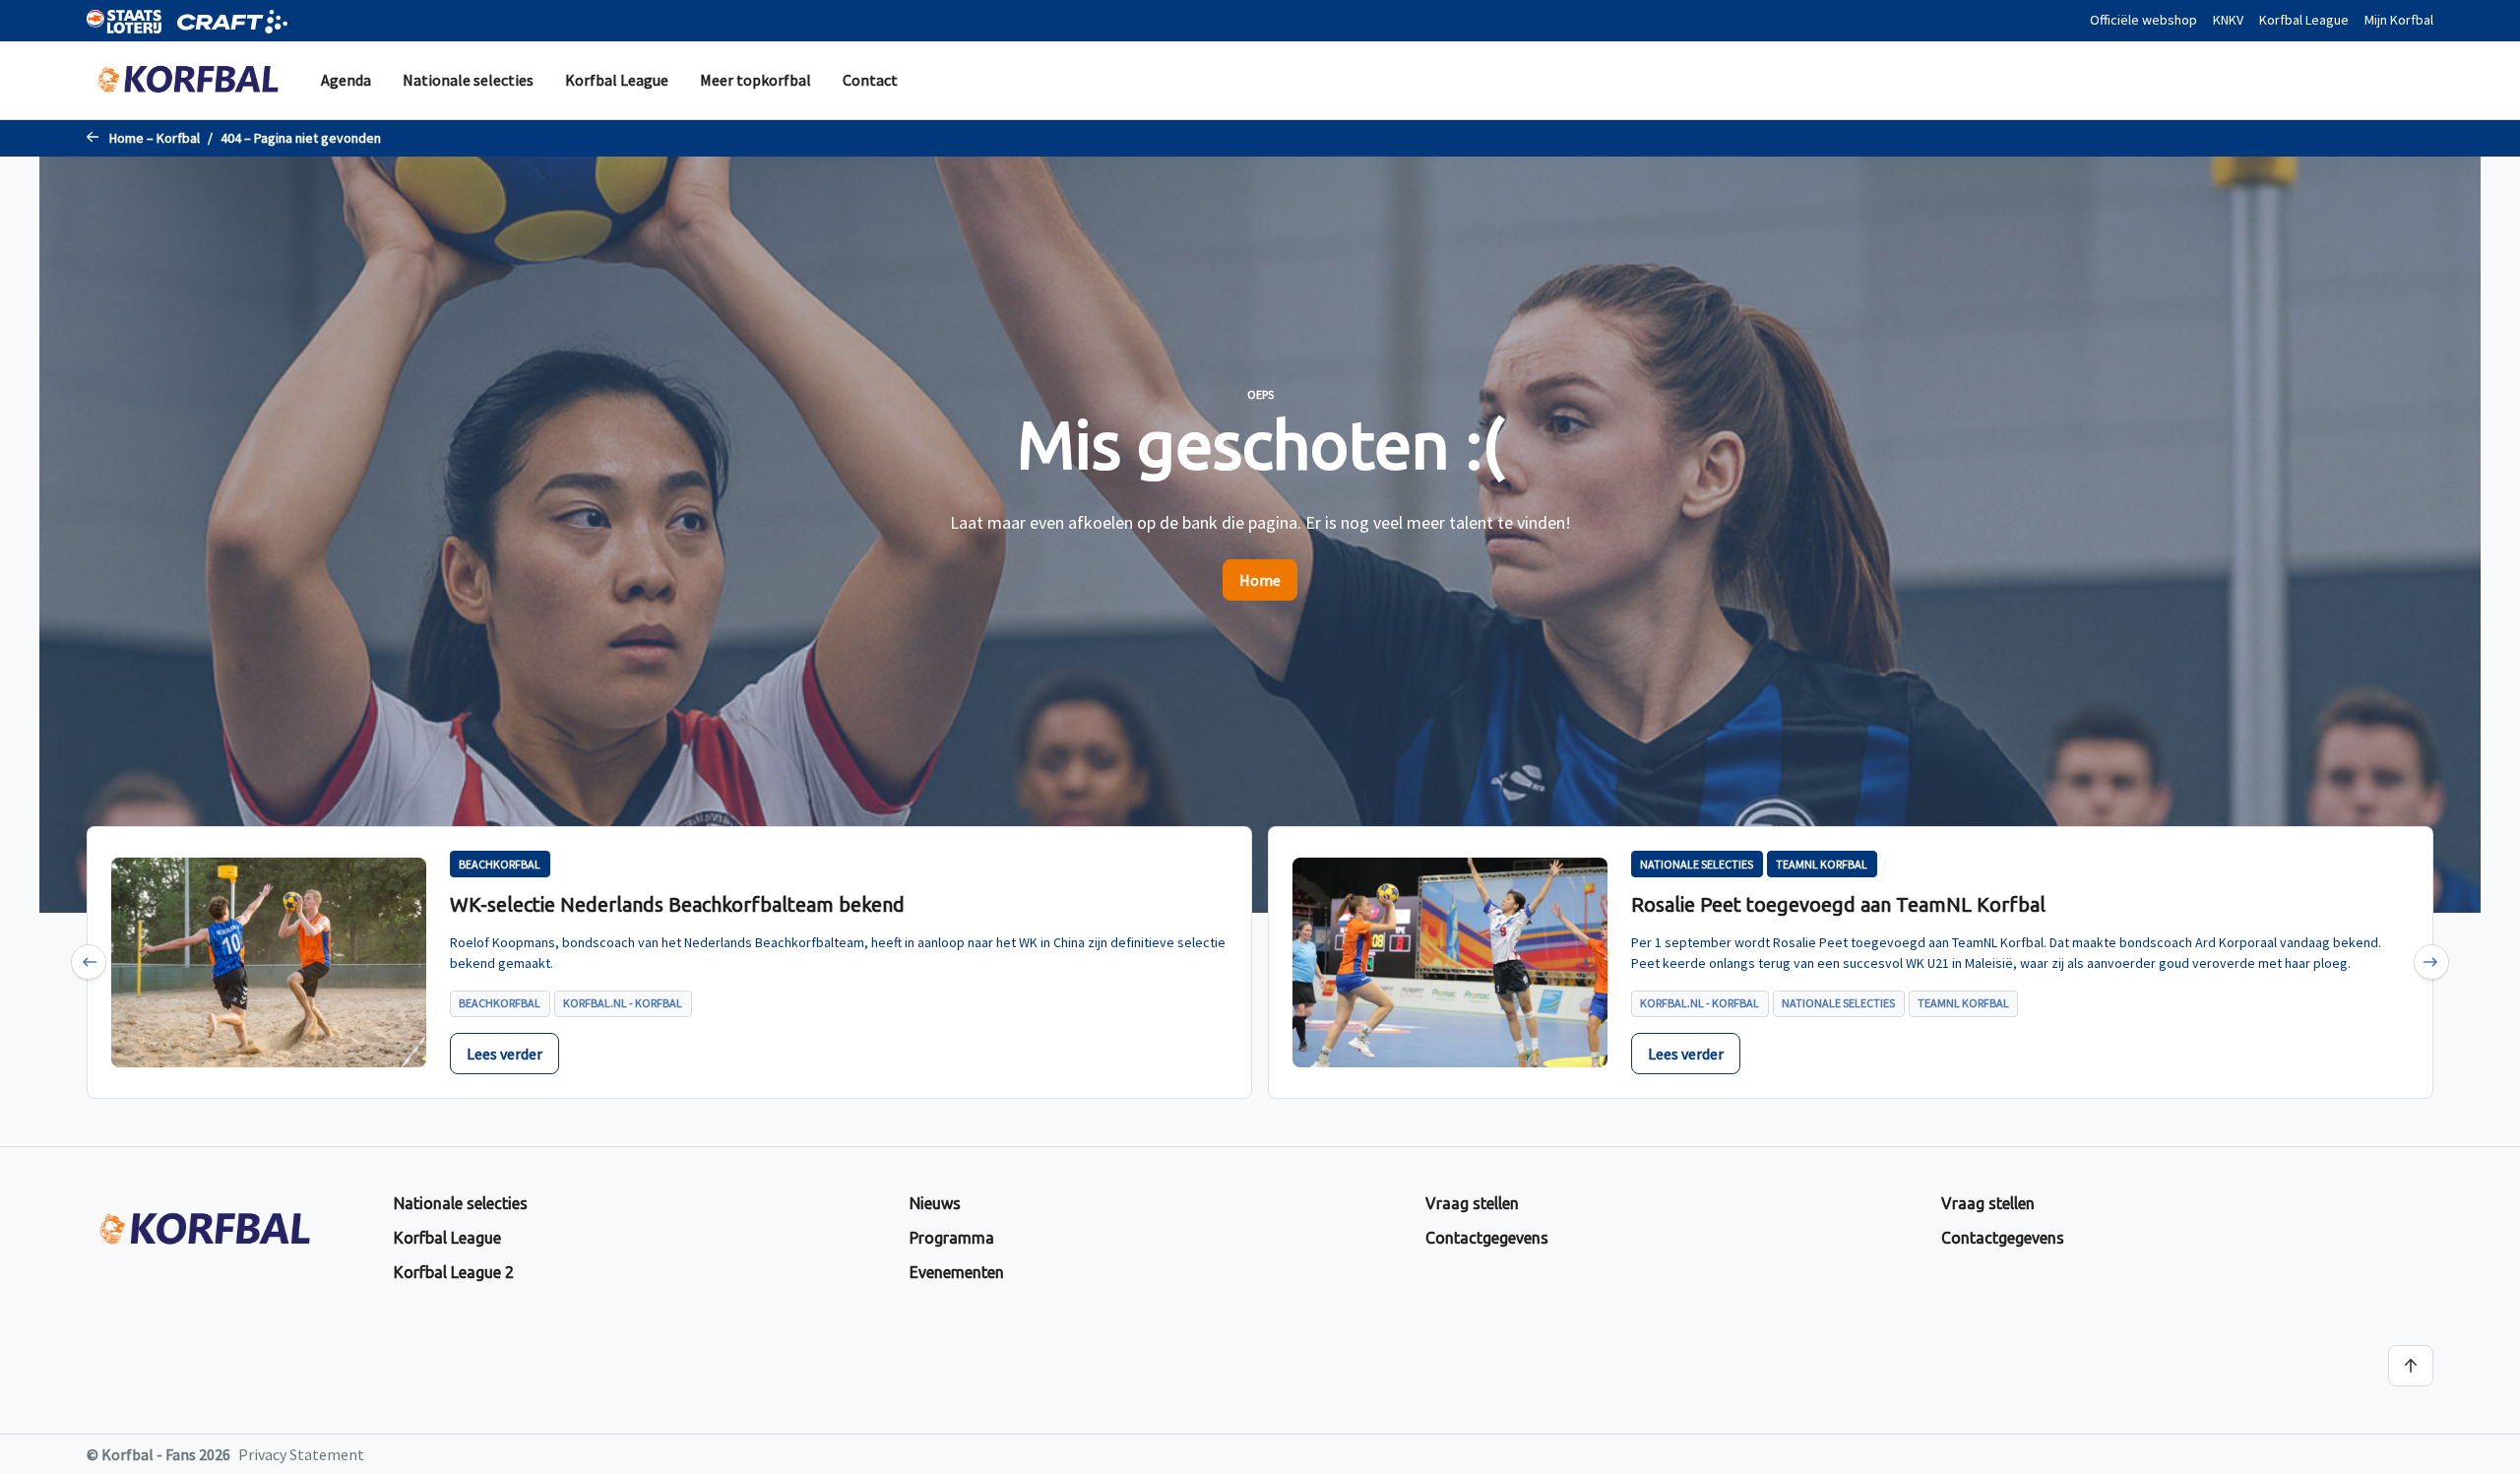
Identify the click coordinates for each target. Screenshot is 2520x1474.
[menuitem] (346, 80)
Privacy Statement (301, 1454)
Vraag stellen (1472, 1203)
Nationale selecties (468, 80)
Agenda (346, 80)
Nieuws (935, 1203)
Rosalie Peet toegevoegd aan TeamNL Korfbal (1838, 904)
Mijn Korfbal (2399, 20)
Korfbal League (2304, 20)
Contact (870, 80)
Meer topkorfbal (756, 80)
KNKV (2228, 20)
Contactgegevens (1487, 1238)
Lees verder (504, 1054)
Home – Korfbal (155, 138)
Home (1260, 580)
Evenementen (957, 1272)
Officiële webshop (2143, 20)
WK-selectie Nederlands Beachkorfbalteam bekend (677, 904)
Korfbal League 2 (454, 1272)
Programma (952, 1238)
